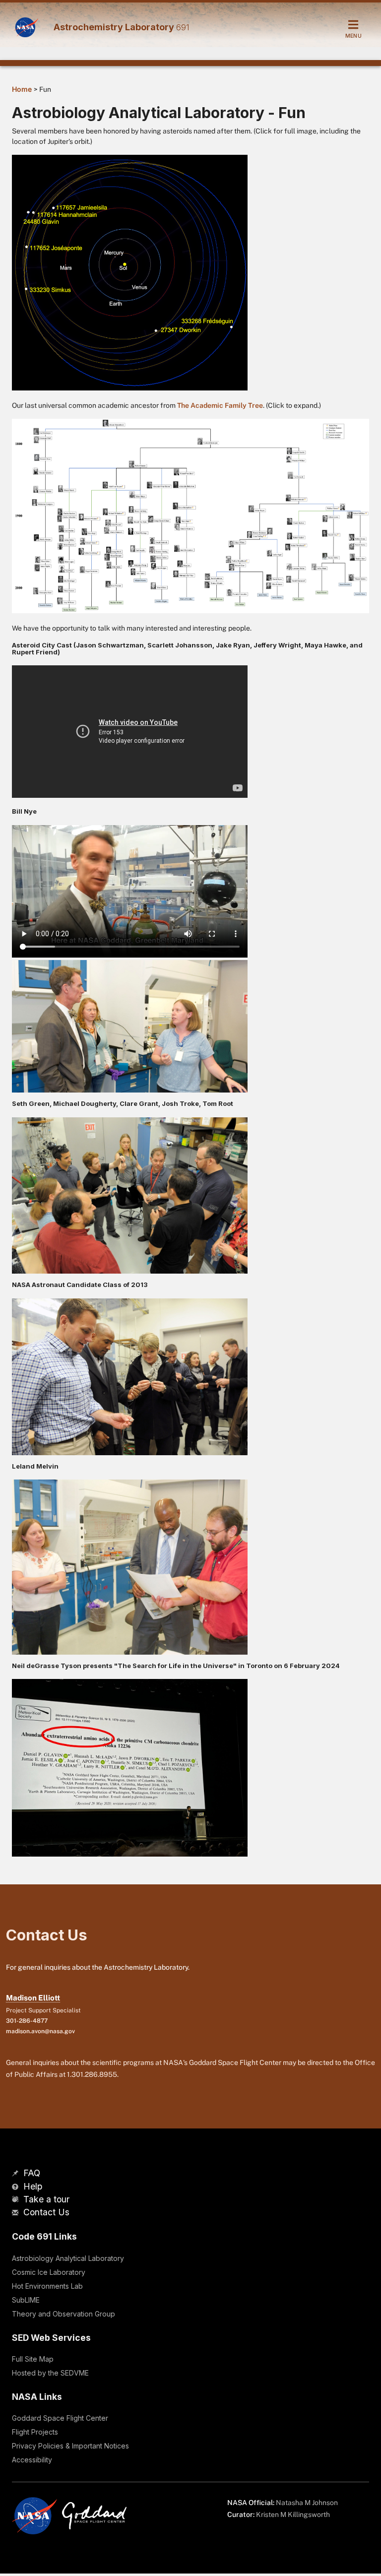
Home (22, 89)
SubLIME (26, 2300)
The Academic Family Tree (220, 405)
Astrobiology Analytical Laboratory (68, 2258)
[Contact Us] (16, 2213)
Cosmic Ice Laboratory (49, 2272)
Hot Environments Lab (47, 2286)
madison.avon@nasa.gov (40, 2031)
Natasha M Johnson (307, 2503)
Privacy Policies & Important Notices (70, 2446)
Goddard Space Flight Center (60, 2418)
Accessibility (32, 2460)
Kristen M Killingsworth (293, 2514)
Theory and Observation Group (63, 2314)
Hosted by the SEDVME (50, 2373)
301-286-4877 (27, 2021)
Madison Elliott (33, 1998)
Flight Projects (35, 2432)
